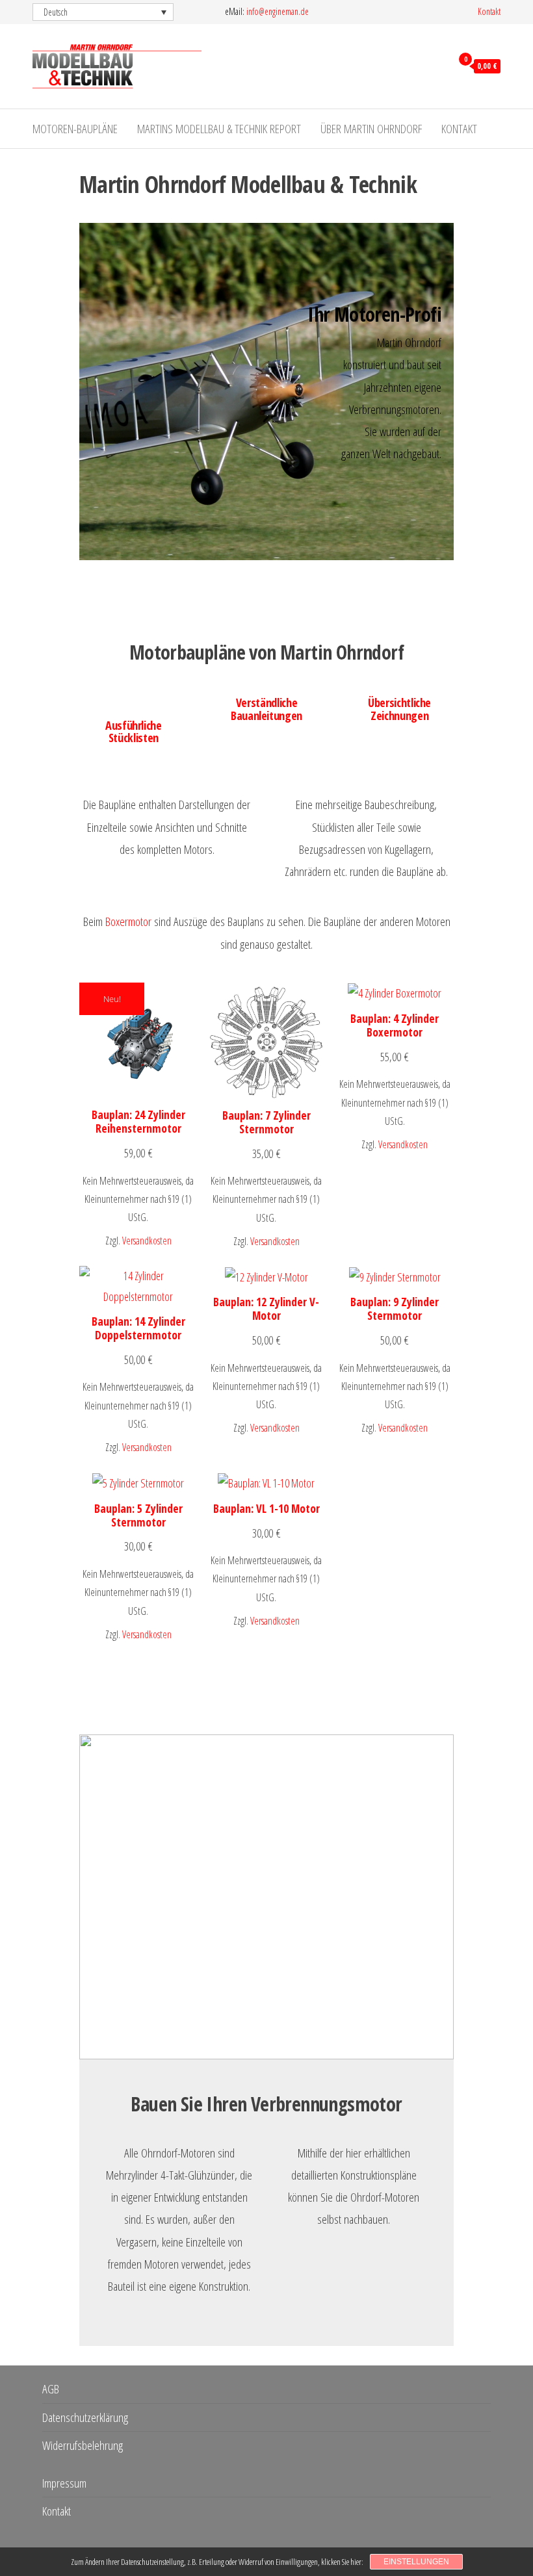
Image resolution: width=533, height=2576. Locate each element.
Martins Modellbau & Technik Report (219, 129)
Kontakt (489, 11)
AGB (51, 2389)
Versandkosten (147, 1241)
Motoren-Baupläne (75, 129)
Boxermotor (128, 921)
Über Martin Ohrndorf (371, 129)
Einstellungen (416, 2562)
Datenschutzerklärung (85, 2417)
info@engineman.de (278, 11)
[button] (103, 12)
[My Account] (438, 65)
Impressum (64, 2483)
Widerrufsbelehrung (83, 2445)
